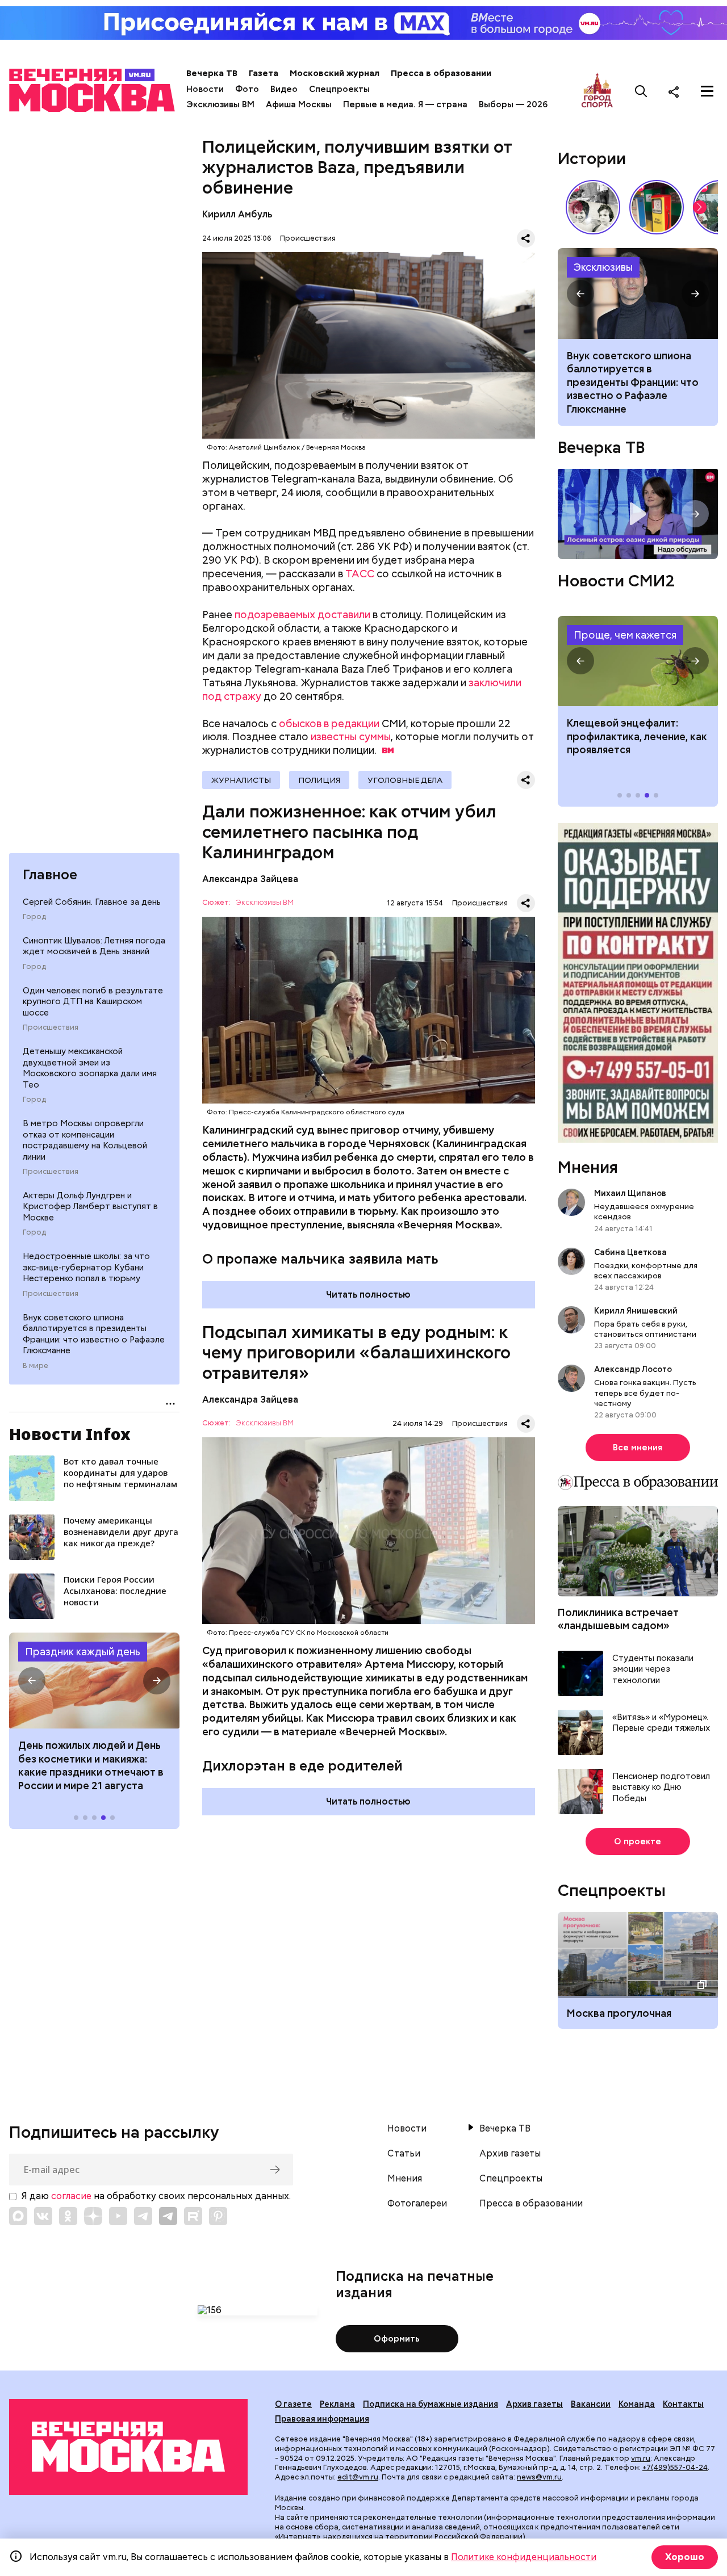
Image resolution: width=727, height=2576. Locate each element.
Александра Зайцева (250, 879)
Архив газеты (510, 2154)
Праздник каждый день (83, 1652)
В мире (35, 1366)
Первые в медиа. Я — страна (405, 104)
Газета (264, 73)
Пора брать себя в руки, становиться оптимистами (645, 1329)
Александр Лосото (633, 1369)
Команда (637, 2404)
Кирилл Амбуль (237, 214)
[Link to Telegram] (143, 2216)
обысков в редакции (329, 723)
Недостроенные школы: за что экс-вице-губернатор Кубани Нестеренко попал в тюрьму (86, 1267)
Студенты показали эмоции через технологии (653, 1669)
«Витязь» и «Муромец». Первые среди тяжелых (661, 1723)
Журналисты (241, 780)
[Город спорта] (597, 91)
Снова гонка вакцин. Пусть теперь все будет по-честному (645, 1392)
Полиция (319, 780)
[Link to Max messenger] (18, 2216)
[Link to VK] (43, 2216)
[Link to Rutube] (193, 2216)
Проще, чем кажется (625, 635)
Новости (205, 89)
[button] (32, 1681)
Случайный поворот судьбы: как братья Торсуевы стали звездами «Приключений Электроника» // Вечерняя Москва (593, 207)
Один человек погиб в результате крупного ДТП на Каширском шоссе (93, 1002)
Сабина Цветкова (630, 1252)
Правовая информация (322, 2419)
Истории (592, 158)
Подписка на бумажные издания (431, 2404)
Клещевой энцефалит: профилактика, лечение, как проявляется (638, 661)
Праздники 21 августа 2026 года (94, 1681)
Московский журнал (335, 73)
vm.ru (641, 2458)
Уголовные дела (405, 780)
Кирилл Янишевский (636, 1311)
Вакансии (591, 2404)
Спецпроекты (339, 89)
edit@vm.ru (358, 2477)
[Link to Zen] (93, 2216)
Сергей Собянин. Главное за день (92, 902)
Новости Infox (70, 1434)
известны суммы (351, 737)
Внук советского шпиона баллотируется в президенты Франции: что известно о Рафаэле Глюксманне (94, 1334)
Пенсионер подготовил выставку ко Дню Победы (661, 1788)
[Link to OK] (68, 2216)
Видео (284, 89)
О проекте (638, 1841)
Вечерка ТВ (212, 73)
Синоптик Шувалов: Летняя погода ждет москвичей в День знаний (94, 946)
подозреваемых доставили (302, 614)
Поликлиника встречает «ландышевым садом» (618, 1619)
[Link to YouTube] (118, 2216)
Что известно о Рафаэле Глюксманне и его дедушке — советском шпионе (638, 293)
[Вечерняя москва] (128, 2447)
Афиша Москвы (299, 104)
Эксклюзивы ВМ (220, 104)
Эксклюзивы (603, 267)
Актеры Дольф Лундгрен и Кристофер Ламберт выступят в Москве (90, 1207)
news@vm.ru (539, 2477)
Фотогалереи (417, 2204)
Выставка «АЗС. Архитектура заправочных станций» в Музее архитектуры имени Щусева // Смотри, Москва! (657, 207)
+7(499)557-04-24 (675, 2467)
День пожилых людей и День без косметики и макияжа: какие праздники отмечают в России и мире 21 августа (91, 1765)
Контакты (683, 2404)
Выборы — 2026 (513, 104)
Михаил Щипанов (630, 1193)
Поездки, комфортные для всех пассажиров (646, 1270)
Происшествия (51, 1027)
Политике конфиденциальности (524, 2557)
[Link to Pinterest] (218, 2216)
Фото (247, 89)
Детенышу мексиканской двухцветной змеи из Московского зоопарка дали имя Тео (90, 1068)
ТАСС (360, 574)
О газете (293, 2404)
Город (34, 917)
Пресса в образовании (441, 73)
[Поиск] (641, 91)
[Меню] (707, 91)
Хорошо (685, 2557)
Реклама (337, 2404)
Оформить (397, 2339)
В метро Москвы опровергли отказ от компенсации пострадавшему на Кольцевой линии (85, 1140)
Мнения (588, 1167)
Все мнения (638, 1448)
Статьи (404, 2154)
